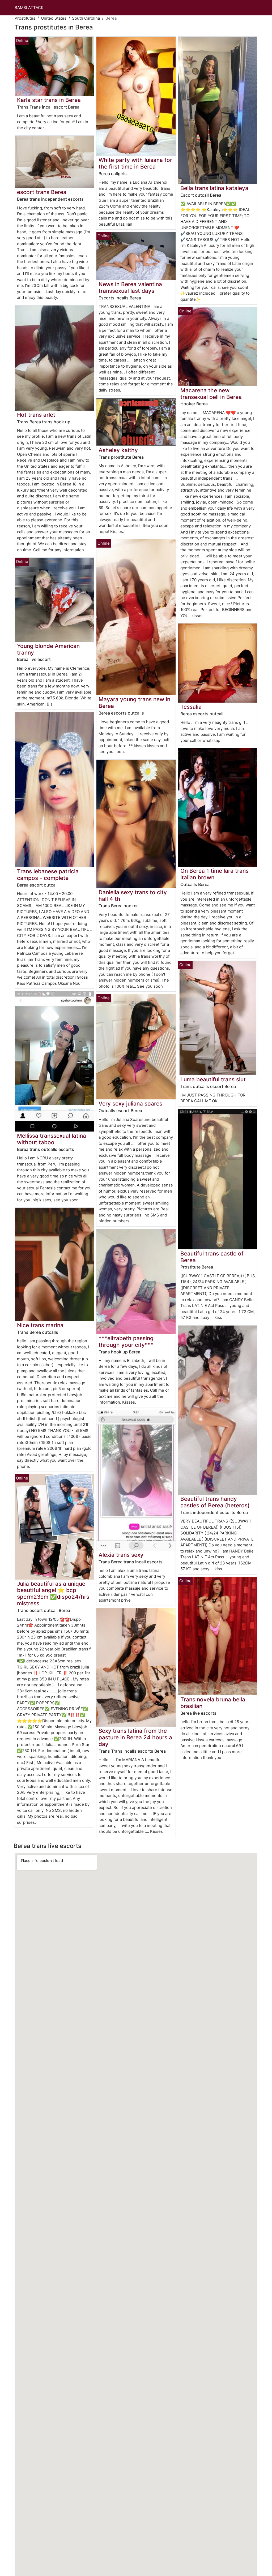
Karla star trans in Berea (49, 100)
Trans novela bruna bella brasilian (213, 1703)
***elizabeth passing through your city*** (126, 1341)
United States (54, 18)
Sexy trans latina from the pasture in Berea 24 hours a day (135, 1737)
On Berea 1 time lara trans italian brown (214, 874)
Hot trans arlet (36, 415)
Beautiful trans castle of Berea (212, 1257)
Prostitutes (25, 18)
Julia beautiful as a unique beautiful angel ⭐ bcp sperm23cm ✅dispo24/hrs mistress (53, 1594)
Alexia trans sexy (121, 1555)
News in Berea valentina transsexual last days (130, 287)
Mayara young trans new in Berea (134, 703)
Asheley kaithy (118, 450)
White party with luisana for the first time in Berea (135, 163)
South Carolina (86, 18)
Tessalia (191, 707)
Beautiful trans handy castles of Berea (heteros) (215, 1502)
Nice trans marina (40, 1325)
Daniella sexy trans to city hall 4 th (133, 896)
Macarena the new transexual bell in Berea (211, 394)
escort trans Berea (42, 192)
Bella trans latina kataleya (214, 188)
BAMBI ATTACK (29, 8)
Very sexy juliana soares (130, 1104)
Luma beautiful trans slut (213, 1079)
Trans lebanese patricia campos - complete (48, 875)
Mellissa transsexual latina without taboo (52, 1139)
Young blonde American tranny (48, 649)
